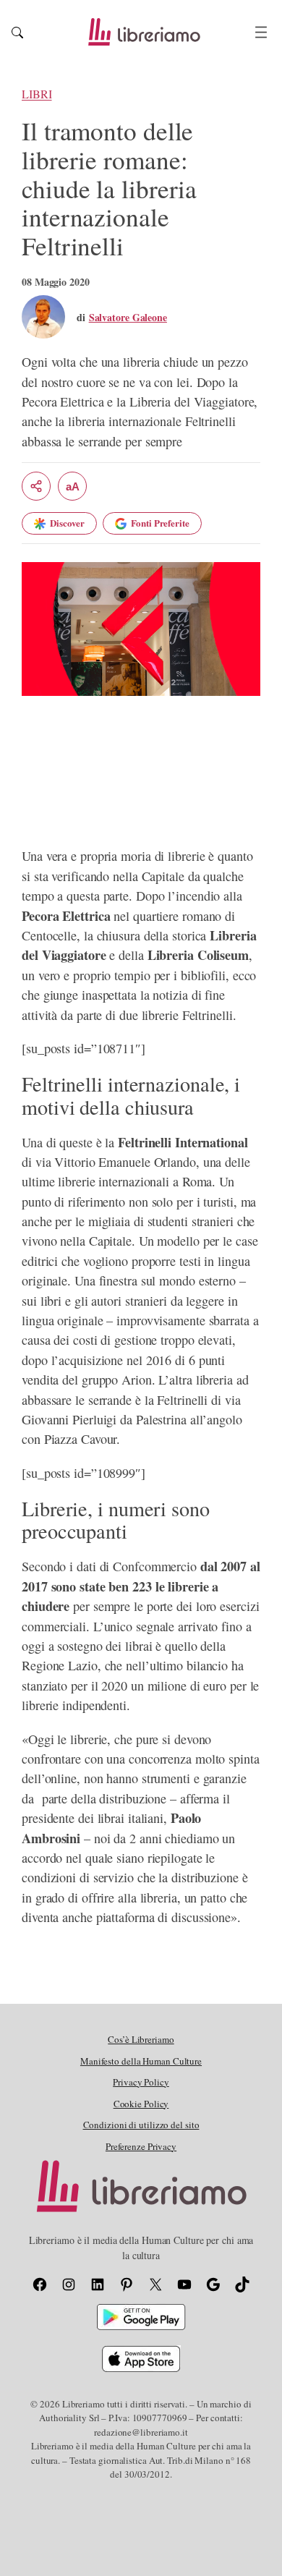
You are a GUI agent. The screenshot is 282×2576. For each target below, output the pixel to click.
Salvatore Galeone (128, 317)
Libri (37, 94)
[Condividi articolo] (36, 486)
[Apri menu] (261, 32)
